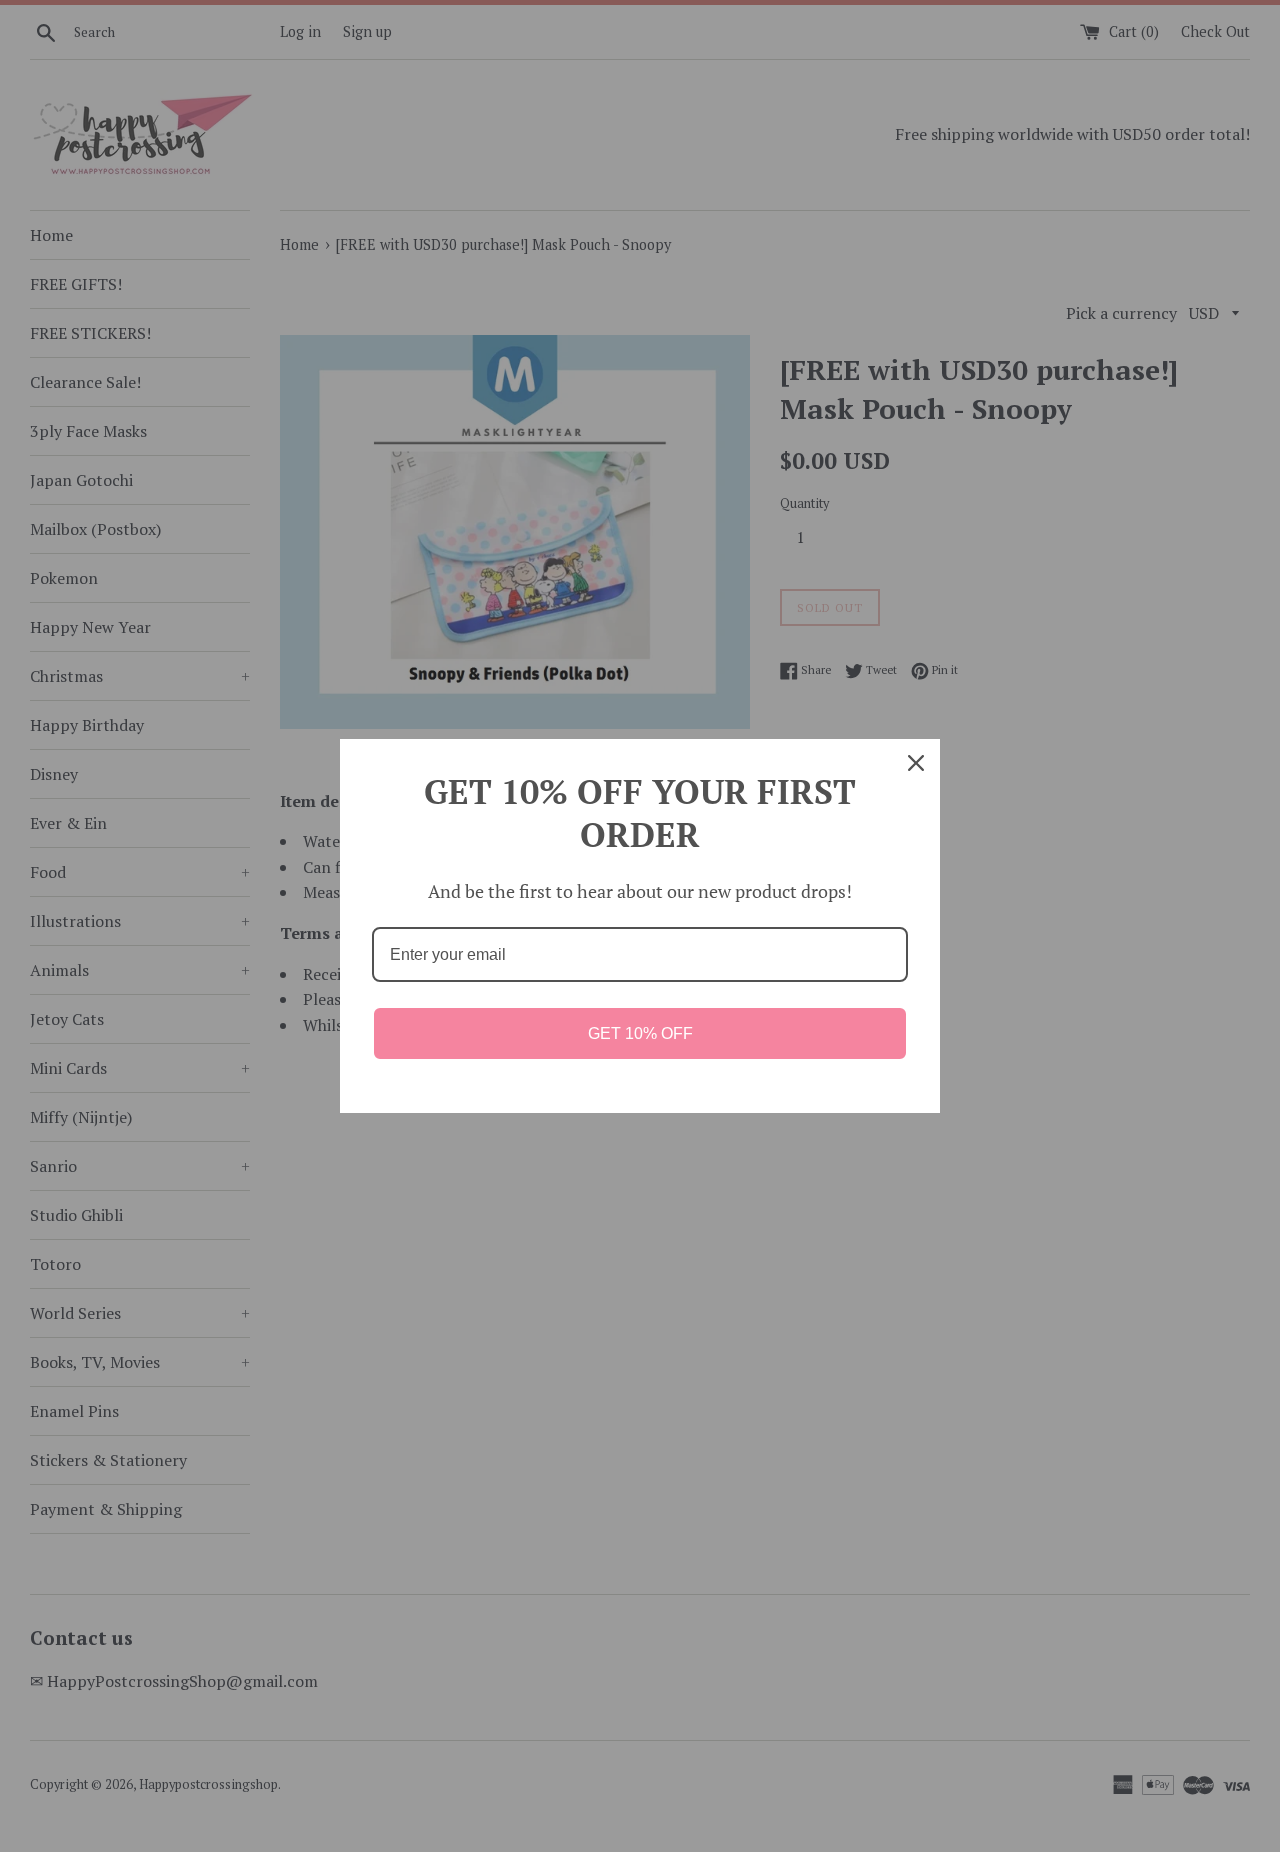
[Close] (916, 763)
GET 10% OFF (640, 1033)
